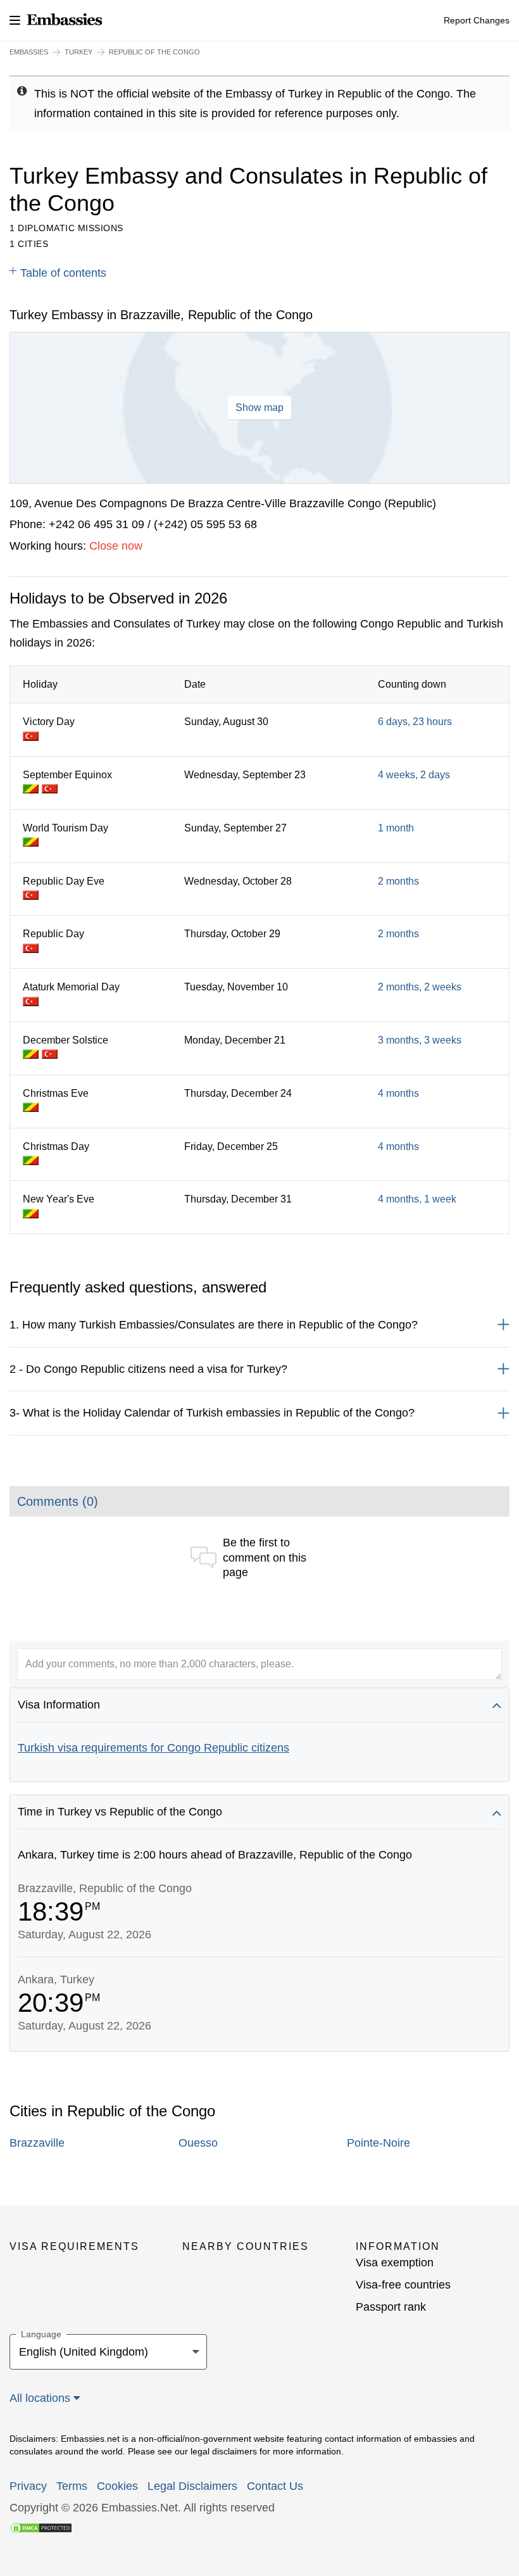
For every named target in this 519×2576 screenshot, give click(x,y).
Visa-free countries (403, 2285)
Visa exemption (395, 2263)
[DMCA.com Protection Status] (41, 2527)
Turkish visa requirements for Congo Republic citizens (153, 1748)
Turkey (78, 52)
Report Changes (477, 20)
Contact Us (275, 2486)
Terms (72, 2486)
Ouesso (198, 2143)
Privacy (28, 2486)
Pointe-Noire (378, 2143)
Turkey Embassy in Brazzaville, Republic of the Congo (161, 315)
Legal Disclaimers (192, 2486)
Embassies (29, 52)
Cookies (117, 2486)
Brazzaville (37, 2143)
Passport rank (391, 2307)
